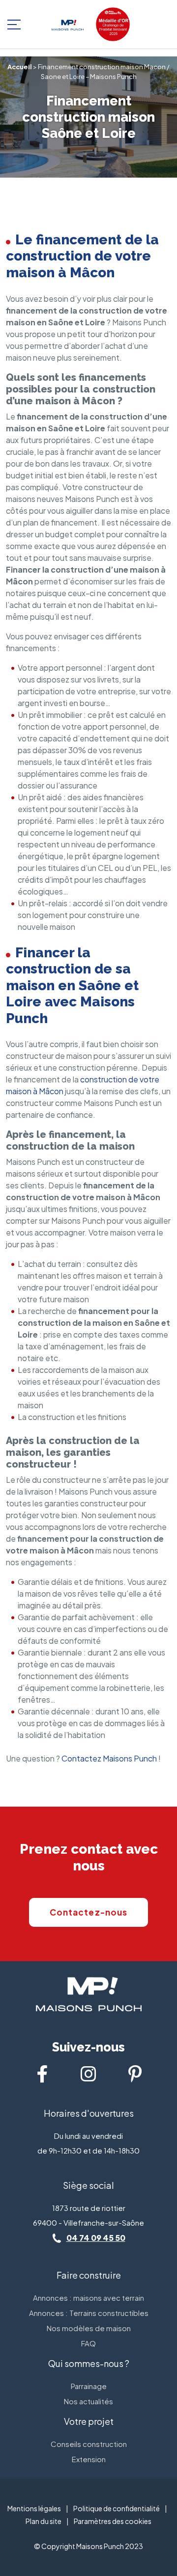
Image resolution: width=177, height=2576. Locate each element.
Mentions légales (34, 2508)
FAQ (88, 2343)
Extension (89, 2459)
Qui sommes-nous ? (89, 2363)
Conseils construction (89, 2444)
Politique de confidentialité (117, 2508)
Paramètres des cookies (113, 2521)
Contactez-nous (88, 1912)
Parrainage (89, 2386)
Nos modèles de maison (89, 2328)
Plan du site (44, 2521)
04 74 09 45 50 (96, 2238)
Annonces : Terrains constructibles (89, 2313)
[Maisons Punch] (68, 24)
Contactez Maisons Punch (109, 1758)
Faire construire (89, 2275)
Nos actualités (88, 2401)
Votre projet (89, 2421)
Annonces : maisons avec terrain (88, 2298)
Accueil (20, 67)
